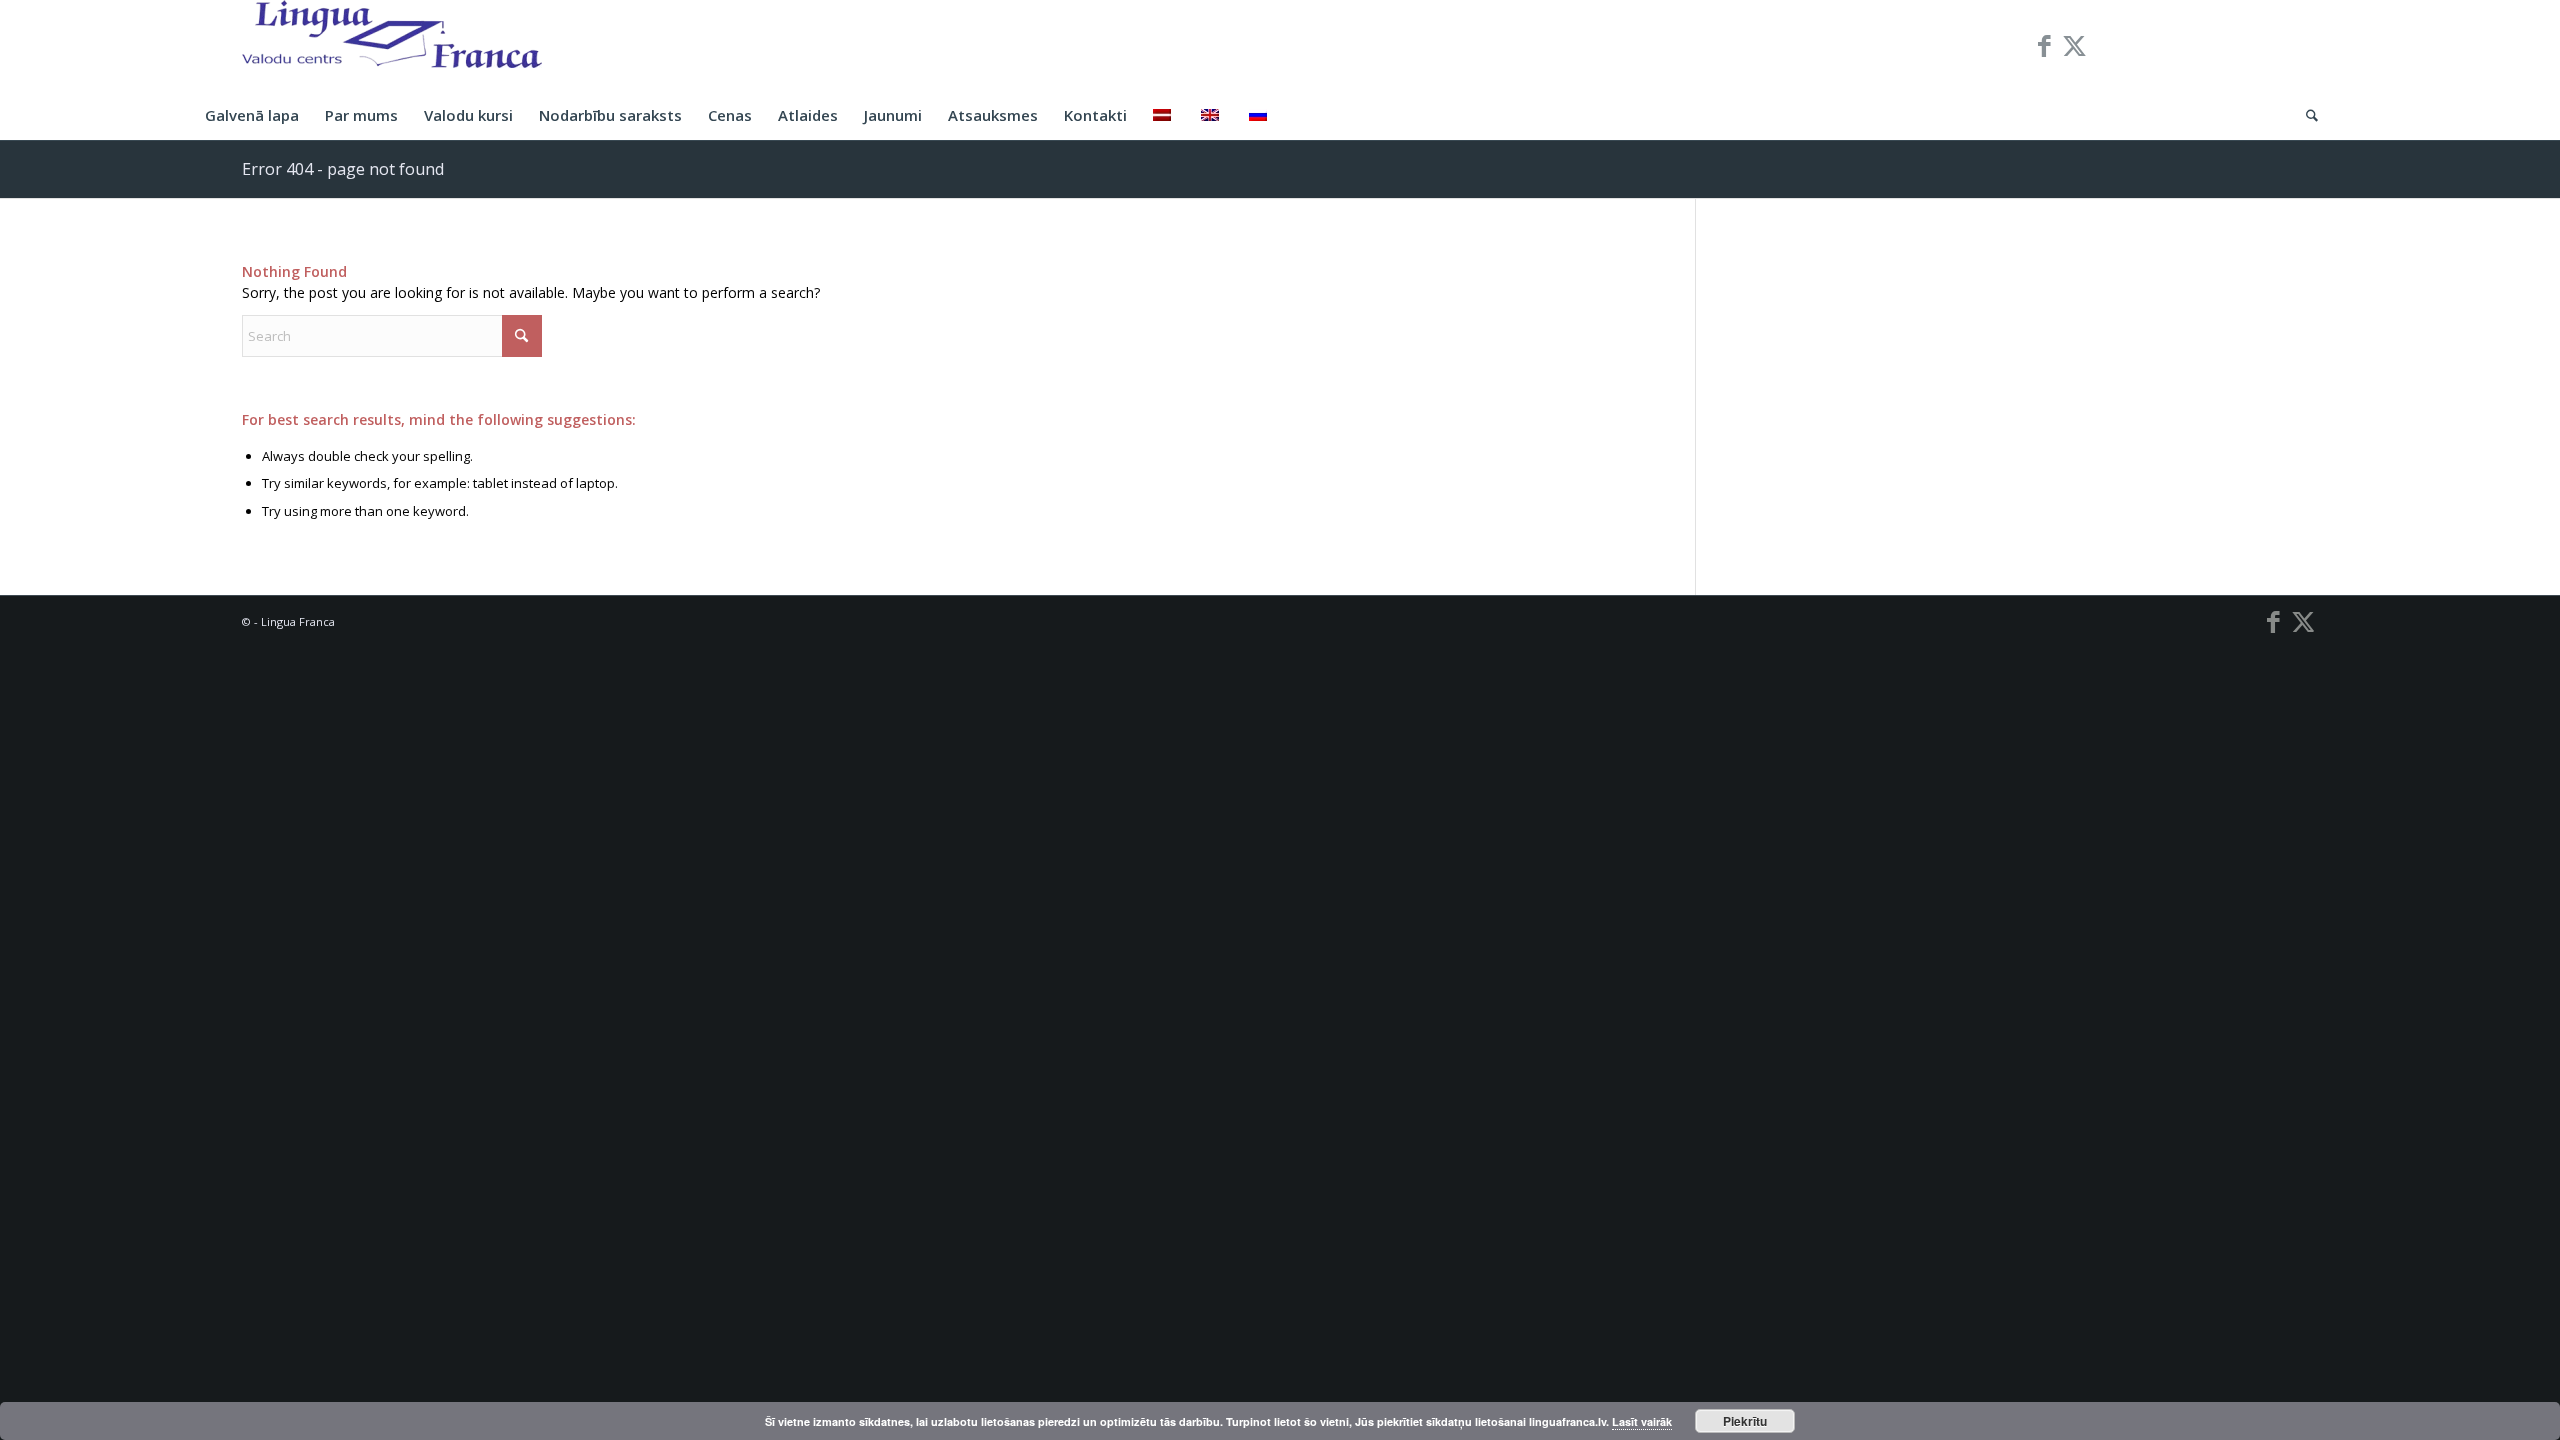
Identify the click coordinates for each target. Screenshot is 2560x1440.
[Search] (2305, 115)
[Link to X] (2075, 45)
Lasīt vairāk (1642, 1421)
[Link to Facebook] (2045, 45)
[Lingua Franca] (392, 45)
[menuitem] (252, 115)
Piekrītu (1745, 1421)
